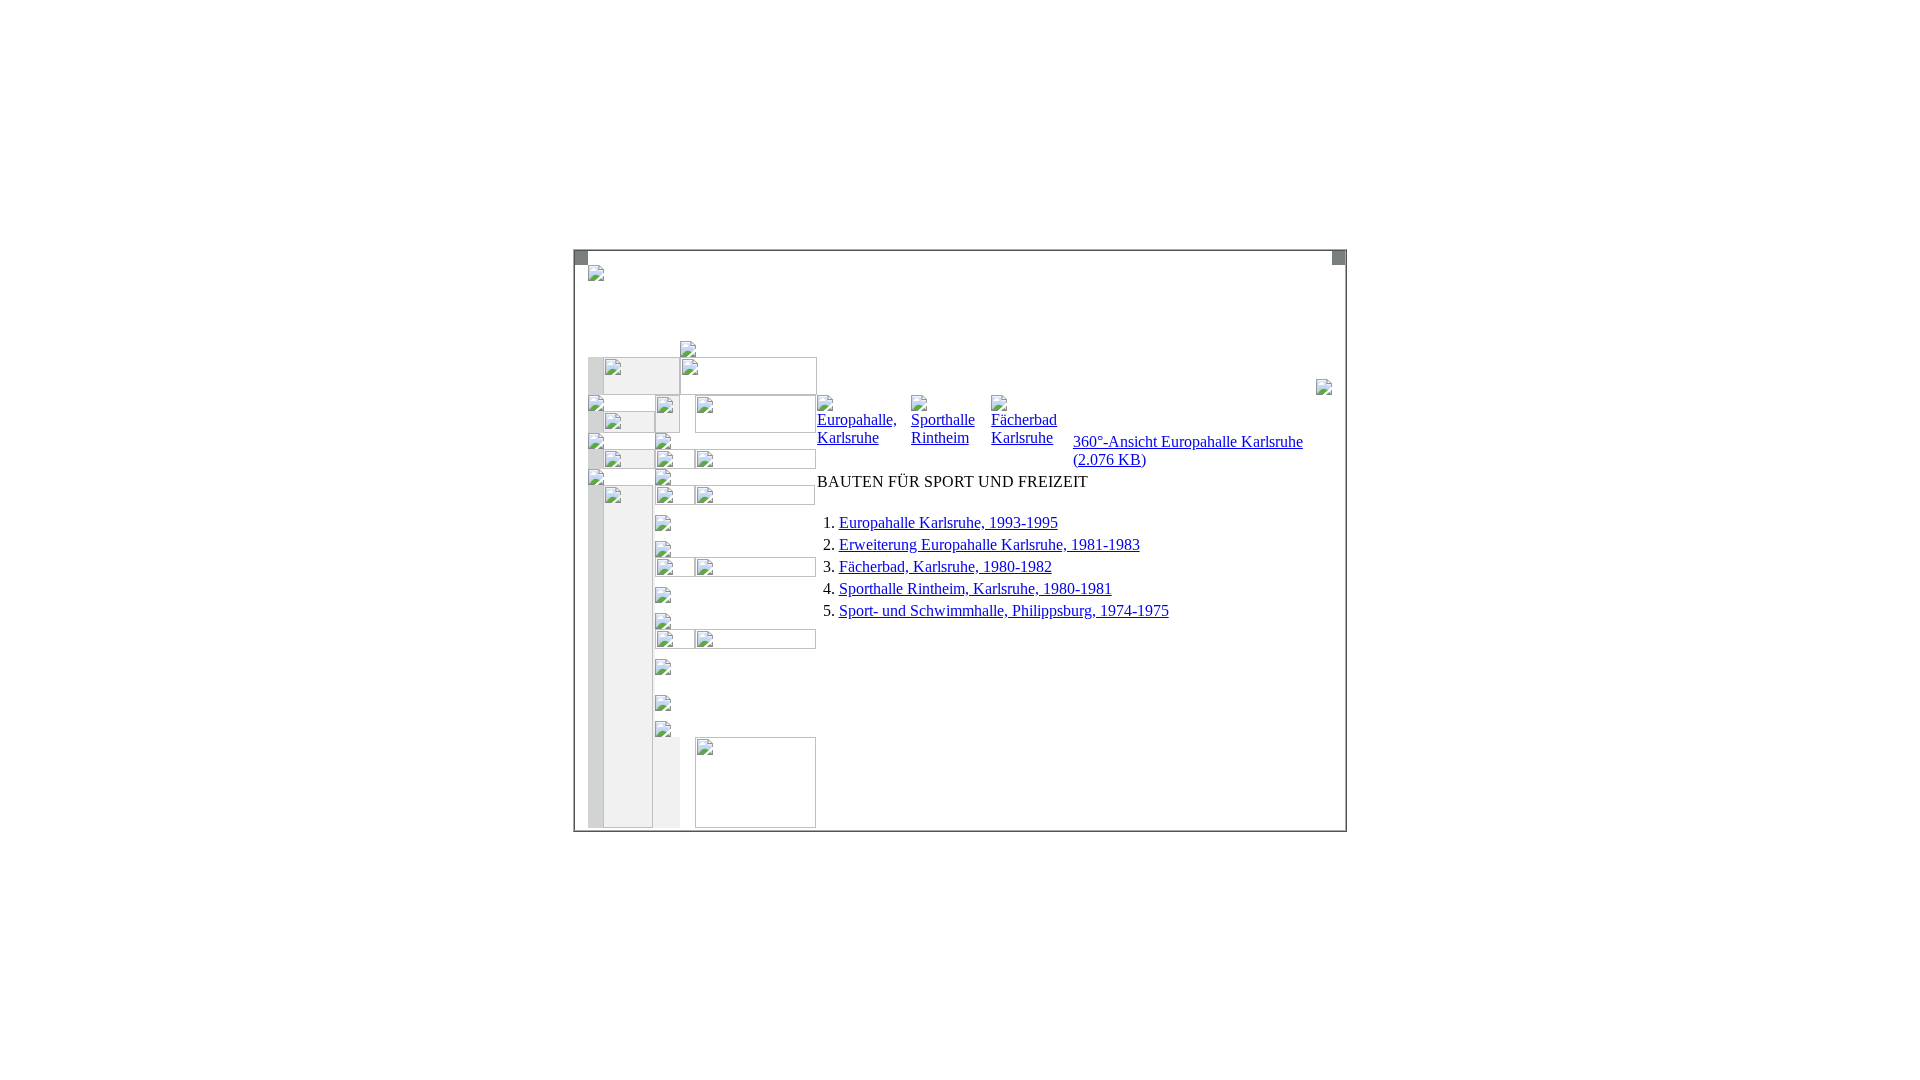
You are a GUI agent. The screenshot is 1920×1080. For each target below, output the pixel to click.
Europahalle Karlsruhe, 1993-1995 (948, 522)
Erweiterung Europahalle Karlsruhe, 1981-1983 (989, 544)
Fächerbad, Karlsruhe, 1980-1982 (945, 566)
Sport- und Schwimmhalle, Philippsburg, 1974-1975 (1004, 610)
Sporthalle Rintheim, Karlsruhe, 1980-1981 (975, 588)
